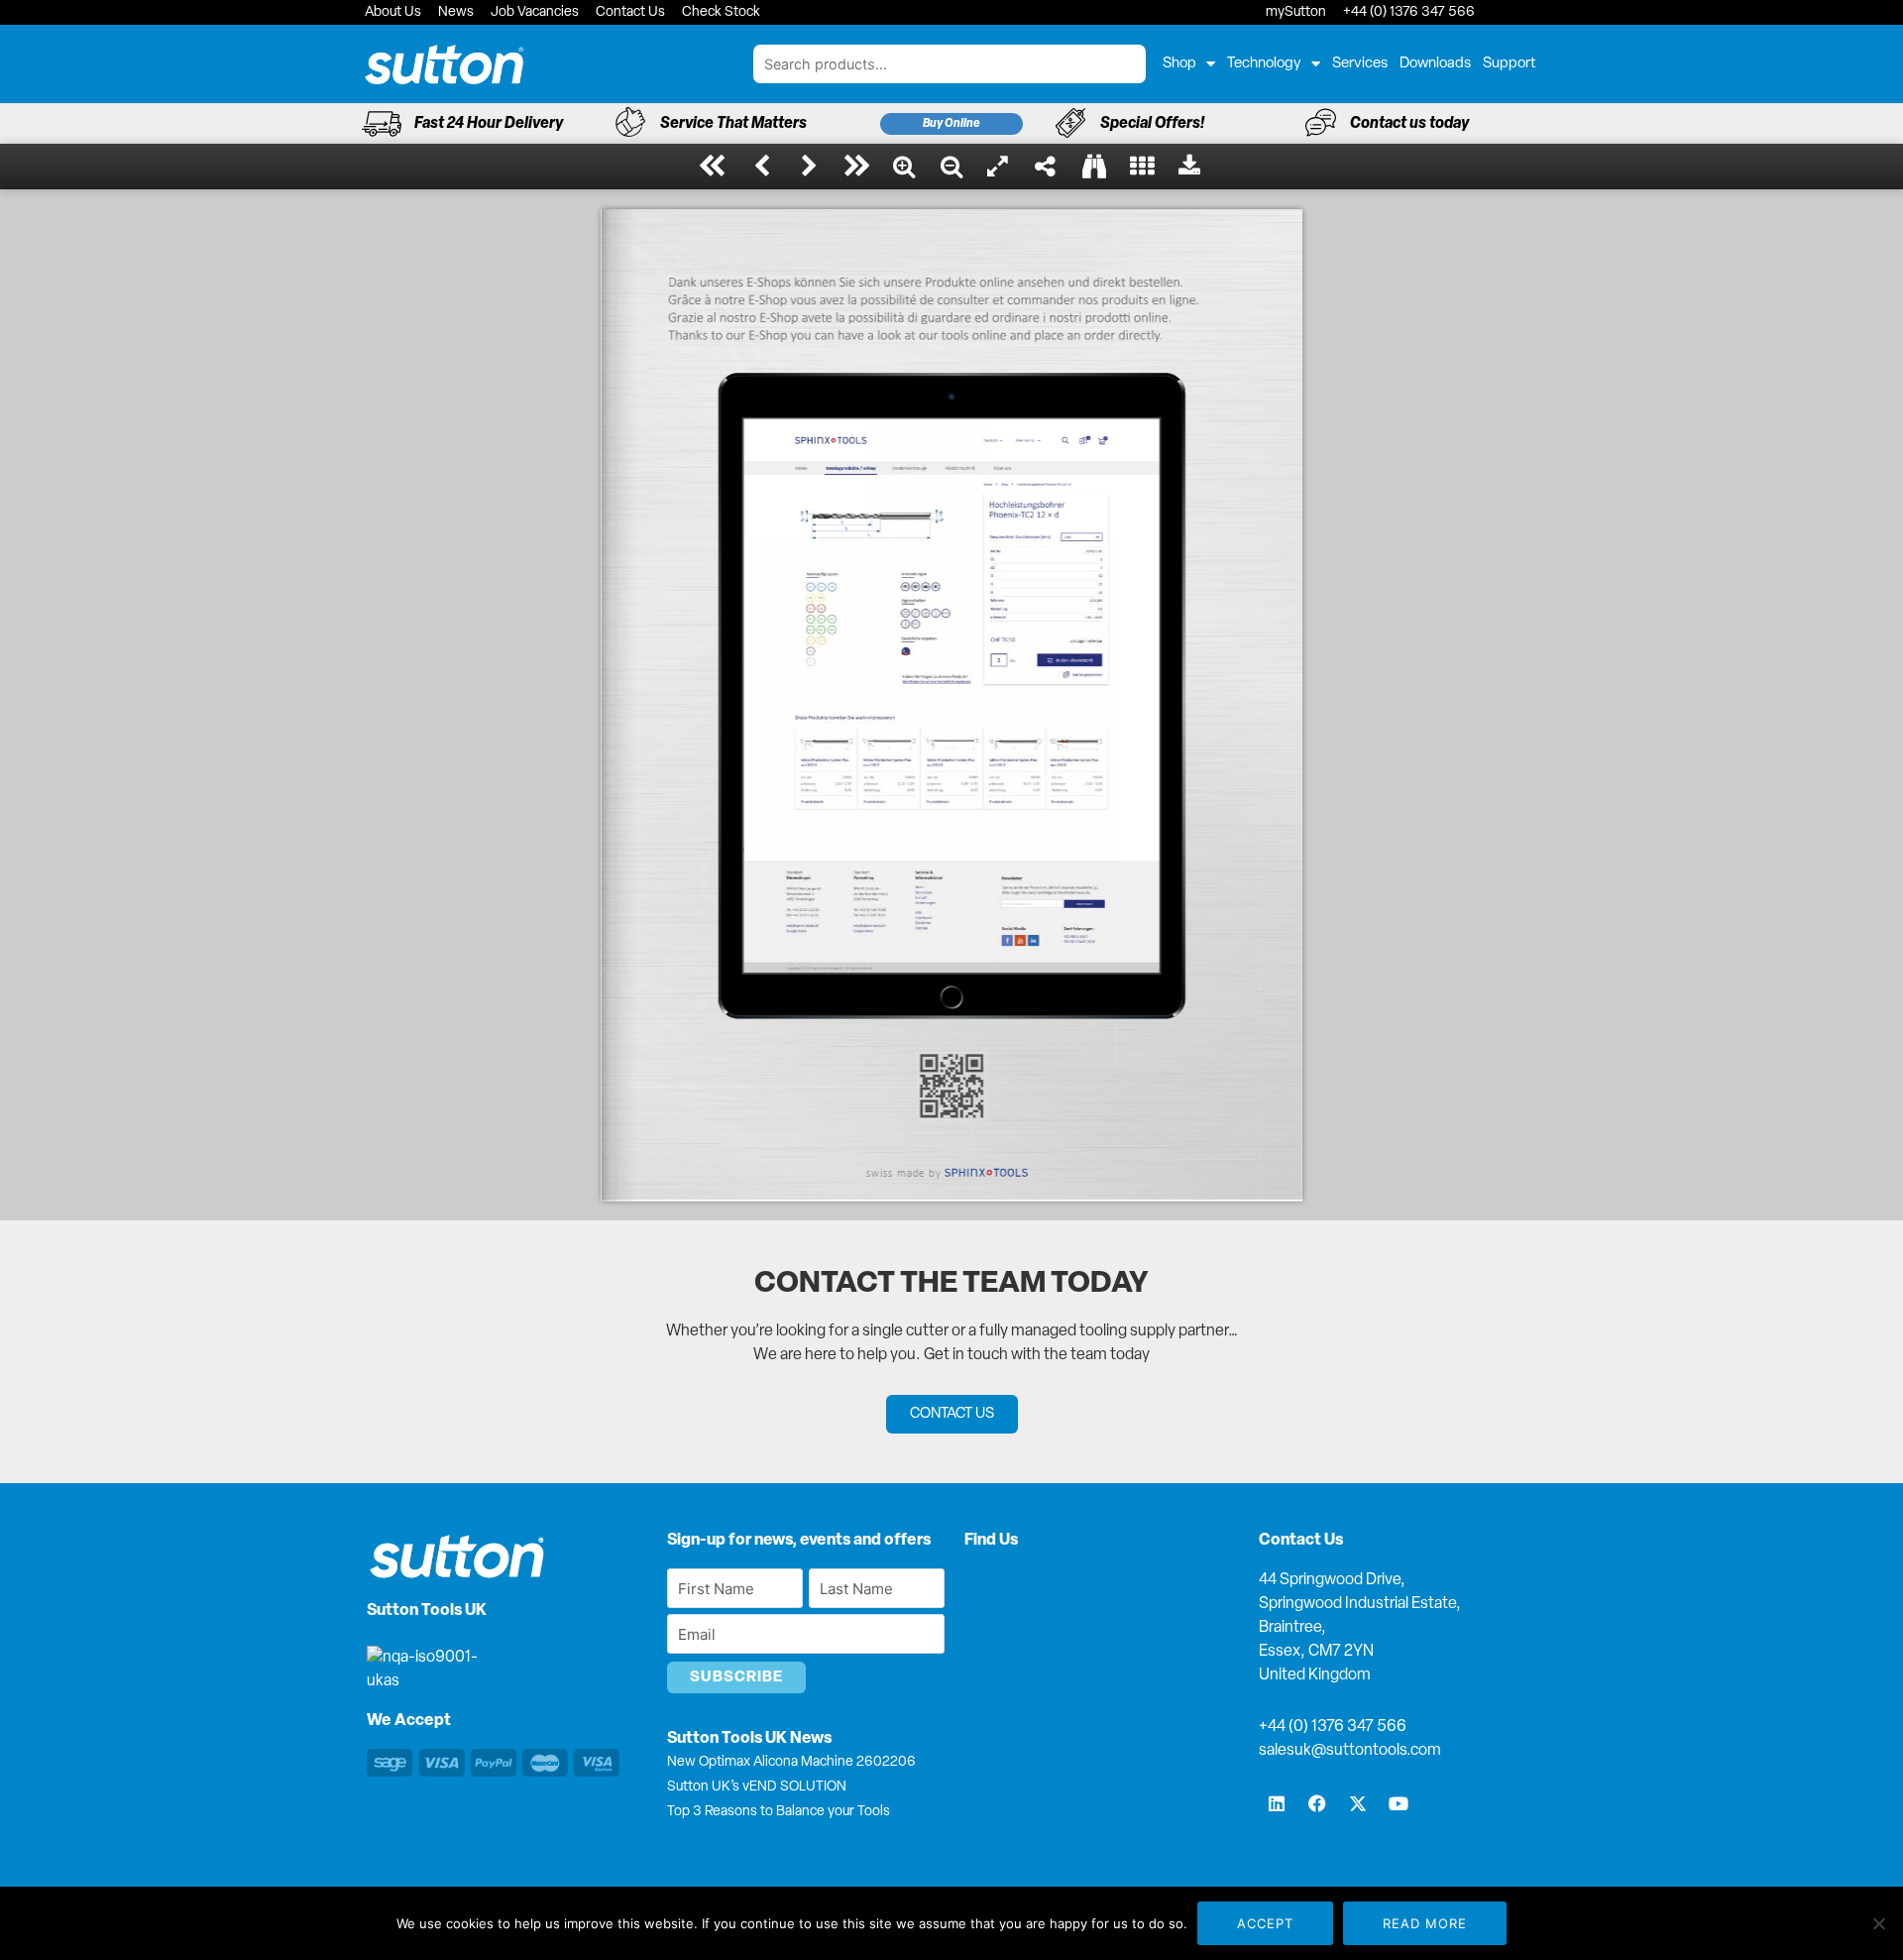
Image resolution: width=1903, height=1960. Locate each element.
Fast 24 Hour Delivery (489, 124)
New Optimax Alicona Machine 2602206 (791, 1762)
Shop (1179, 64)
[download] (1189, 167)
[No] (1878, 1923)
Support (1510, 64)
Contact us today (1409, 124)
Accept (1265, 1923)
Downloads (1435, 64)
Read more (1425, 1923)
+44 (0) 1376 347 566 (1333, 1727)
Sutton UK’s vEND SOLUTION (757, 1787)
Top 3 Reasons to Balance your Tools (779, 1812)
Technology (1264, 64)
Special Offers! (1152, 124)
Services (1360, 64)
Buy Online (951, 124)
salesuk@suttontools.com (1350, 1751)
